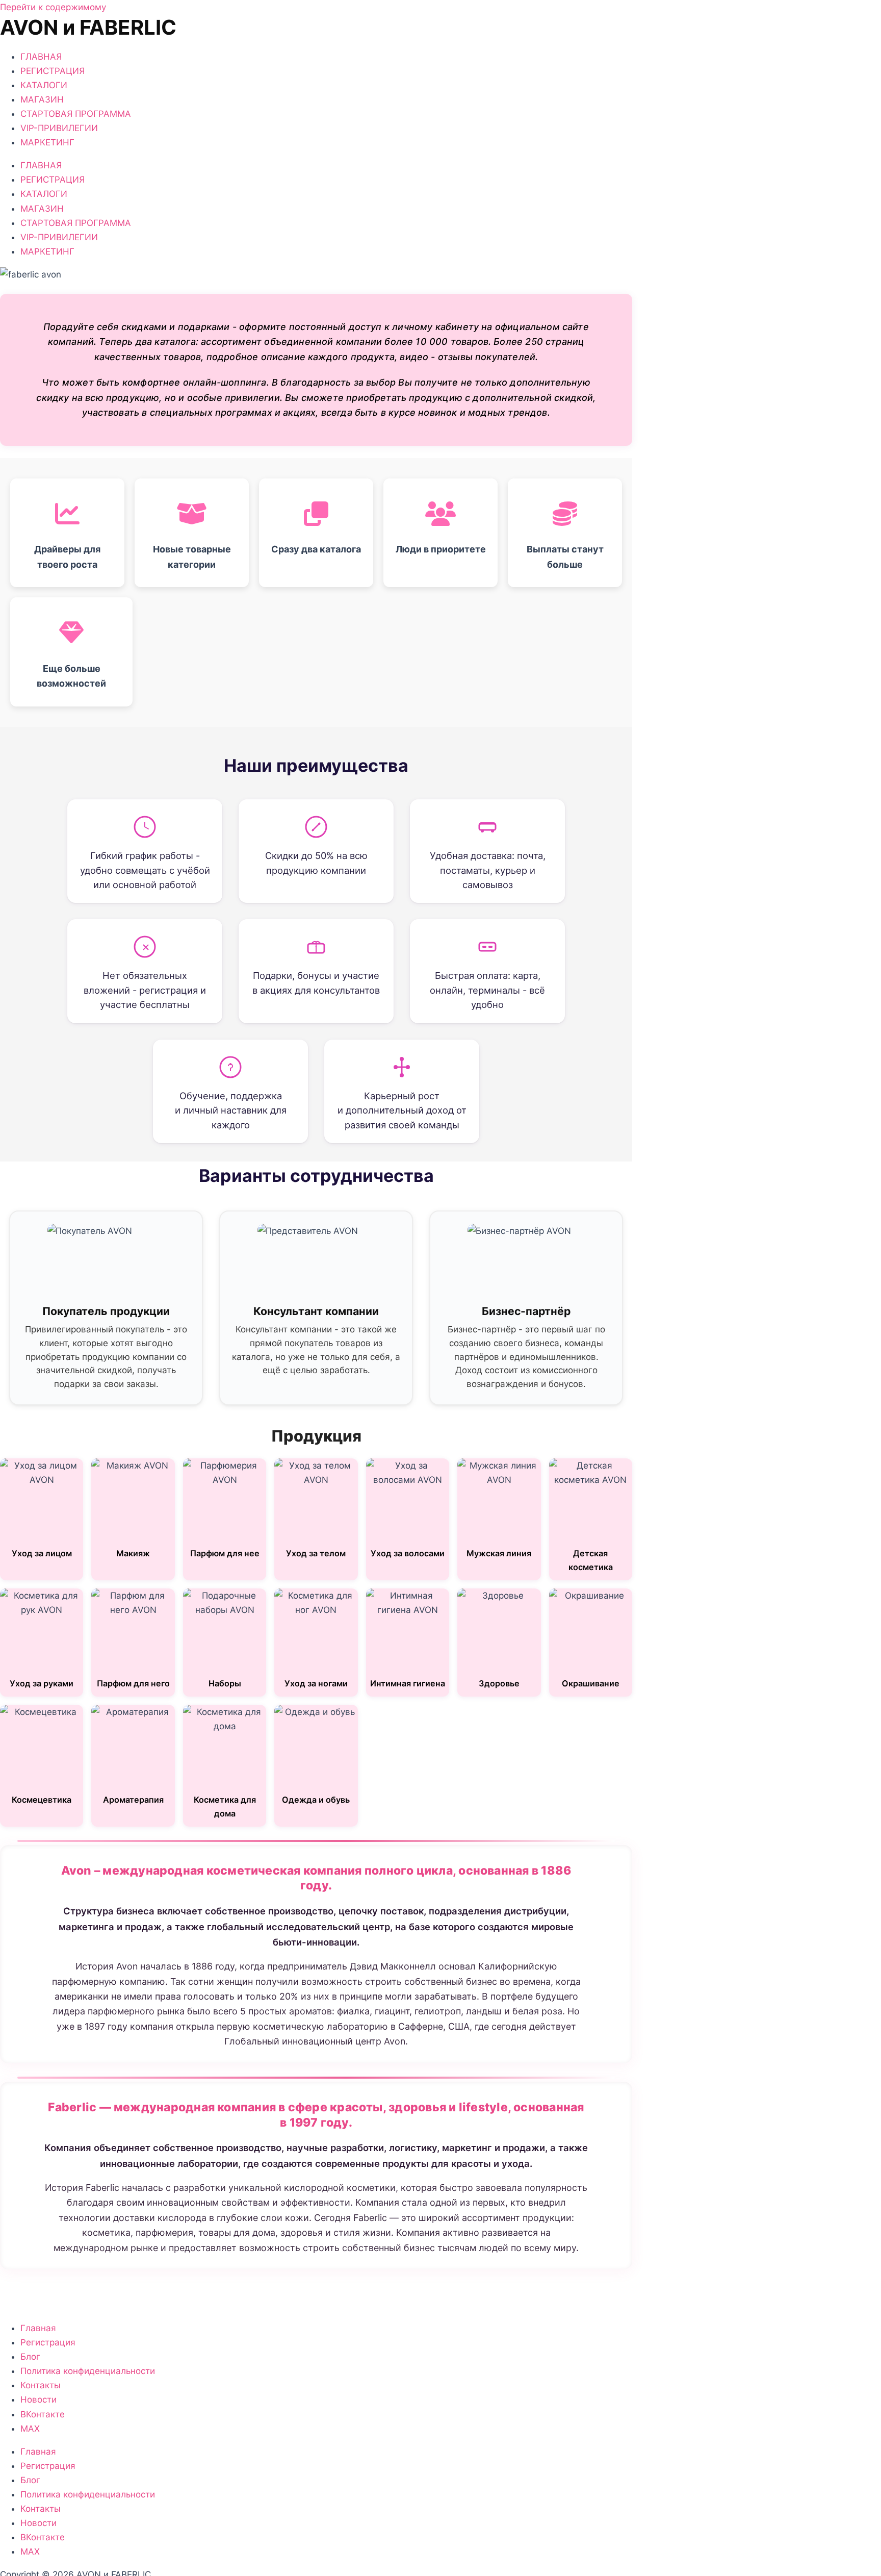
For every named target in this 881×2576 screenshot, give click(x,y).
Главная (38, 2328)
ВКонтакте (43, 2414)
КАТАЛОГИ (44, 85)
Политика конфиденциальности (88, 2371)
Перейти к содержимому (53, 7)
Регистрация (48, 2342)
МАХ (30, 2429)
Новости (38, 2400)
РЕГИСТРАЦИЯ (53, 71)
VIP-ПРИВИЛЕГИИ (59, 128)
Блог (30, 2357)
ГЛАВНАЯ (41, 57)
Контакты (41, 2385)
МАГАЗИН (42, 99)
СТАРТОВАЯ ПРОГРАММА (76, 114)
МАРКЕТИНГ (47, 142)
